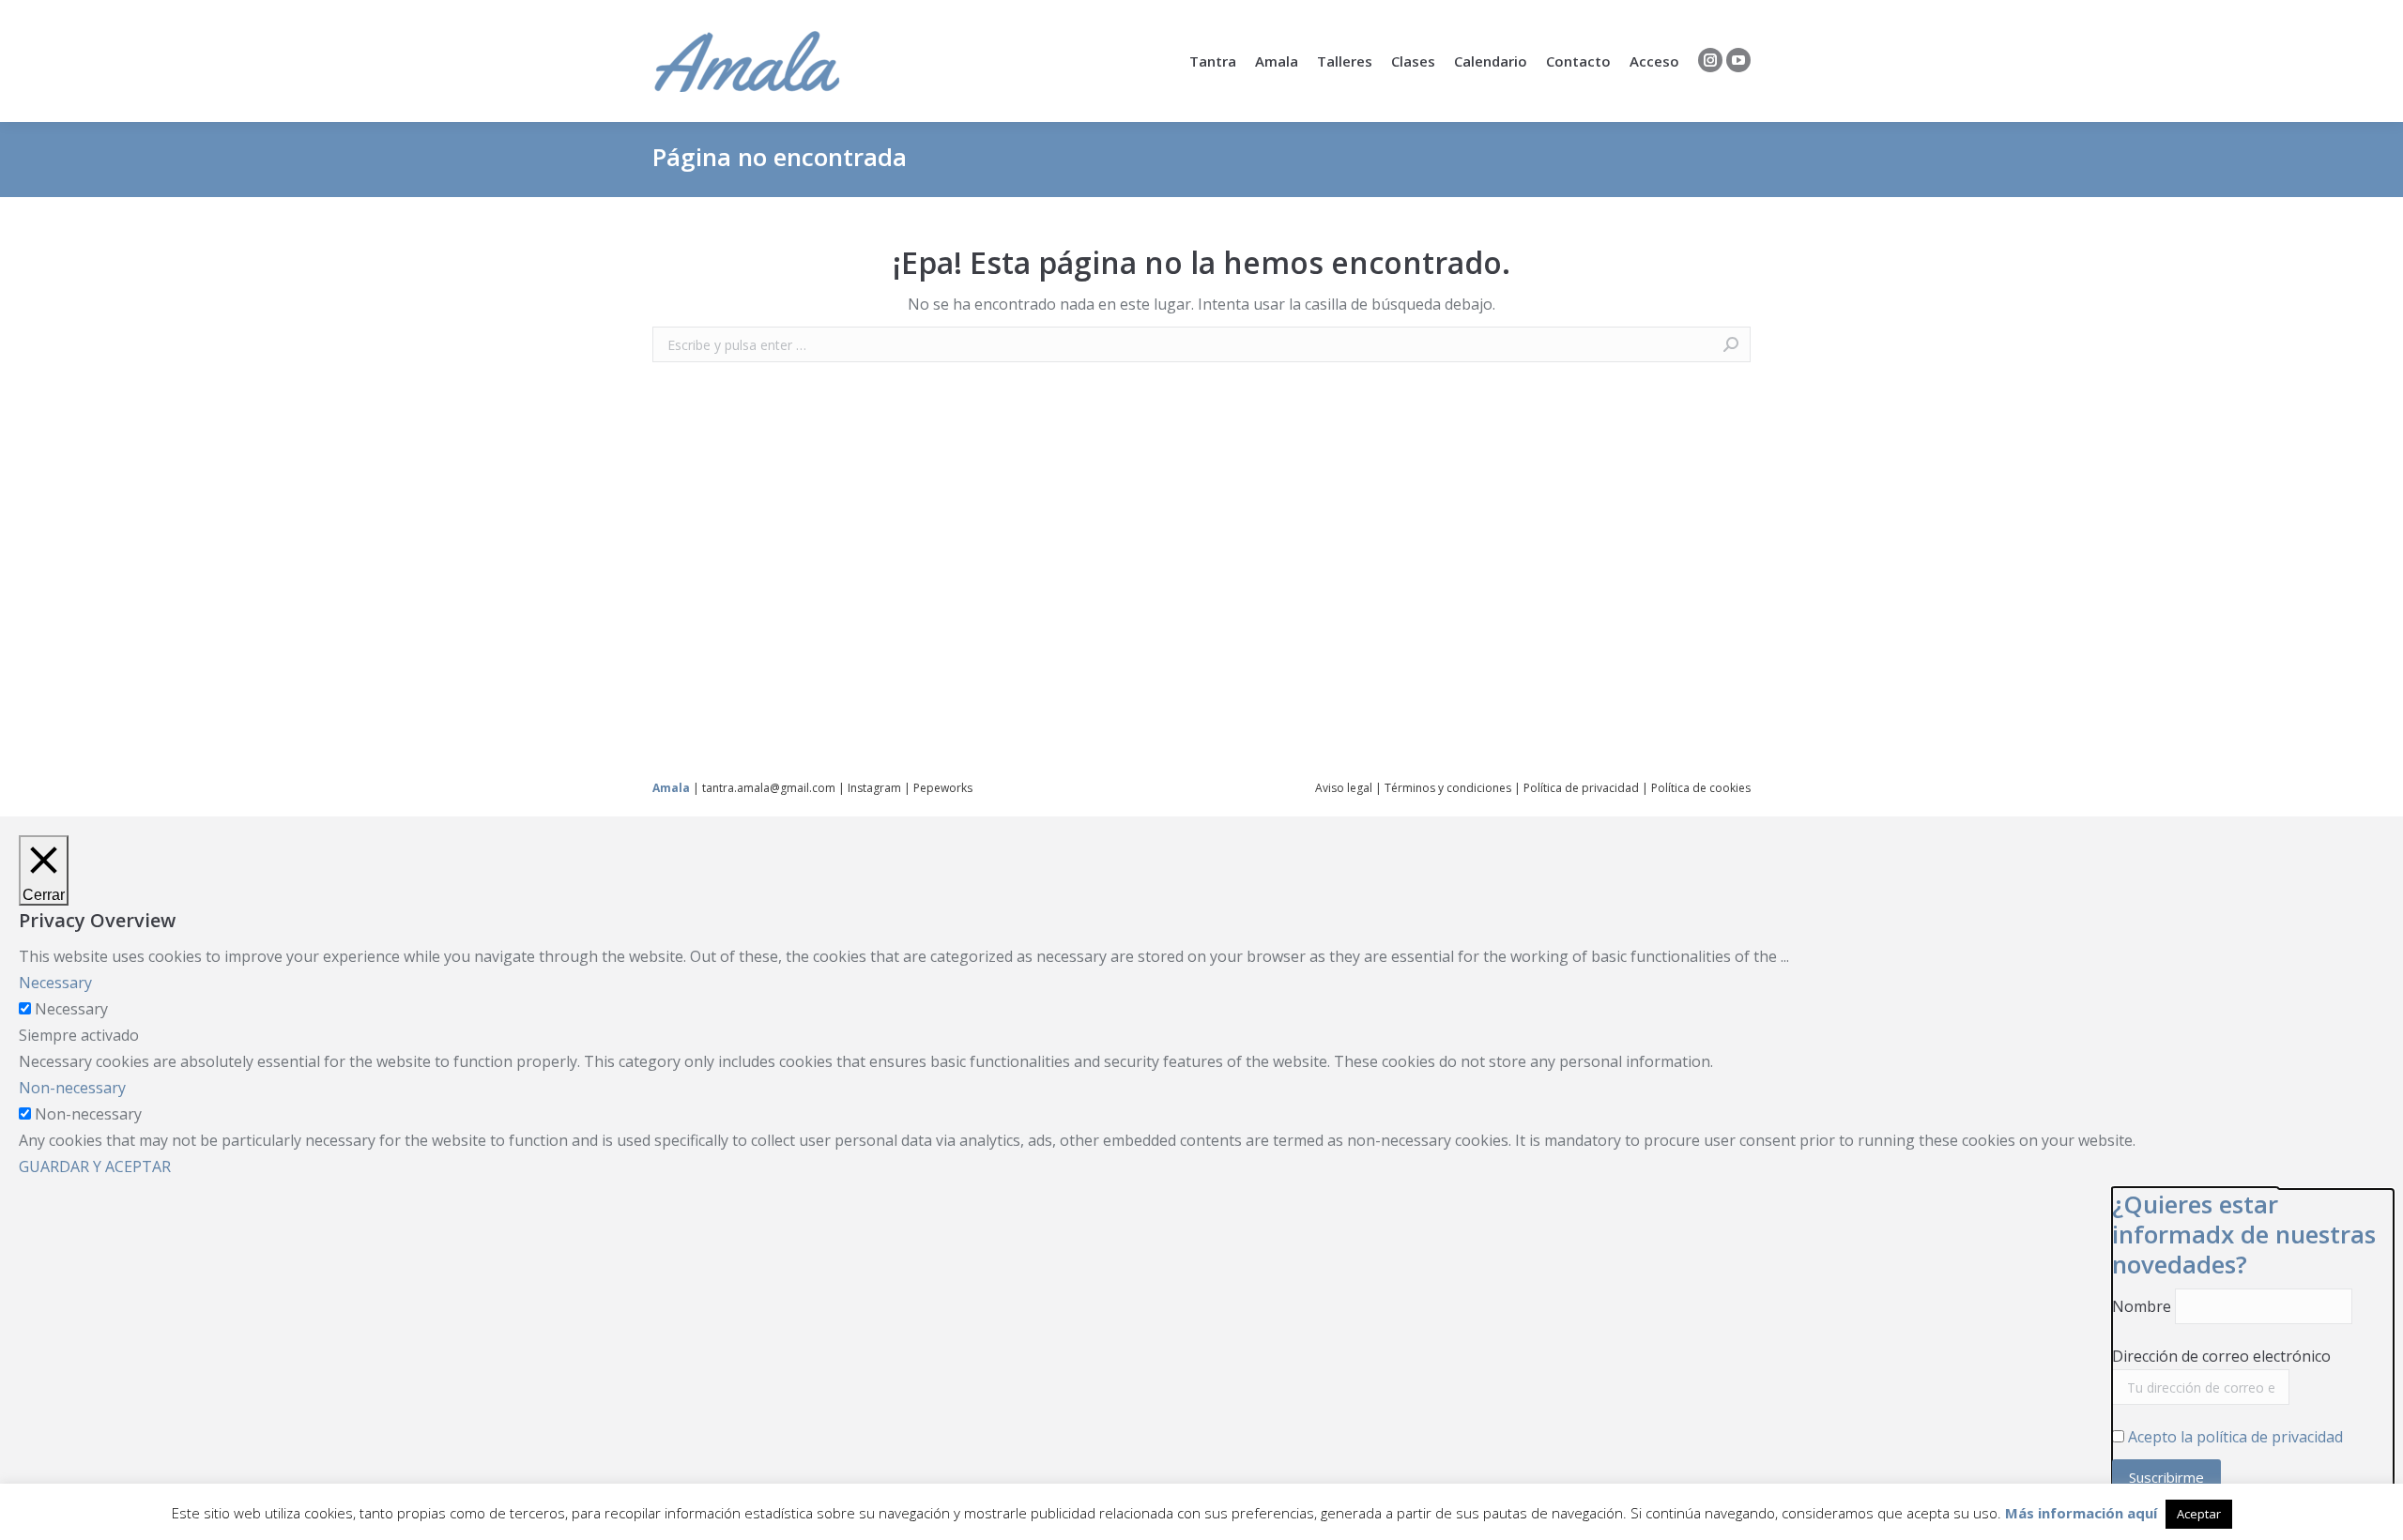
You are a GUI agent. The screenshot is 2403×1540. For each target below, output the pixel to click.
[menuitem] (1213, 61)
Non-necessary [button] (72, 1088)
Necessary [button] (55, 983)
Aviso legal (1344, 788)
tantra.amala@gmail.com (769, 788)
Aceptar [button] (2199, 1514)
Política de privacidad (1581, 788)
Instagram (874, 788)
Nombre (2142, 1306)
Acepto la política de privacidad (2235, 1437)
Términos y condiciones (1448, 788)
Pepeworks (943, 788)
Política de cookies (1701, 788)
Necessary (71, 1009)
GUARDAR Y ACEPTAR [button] (95, 1166)
